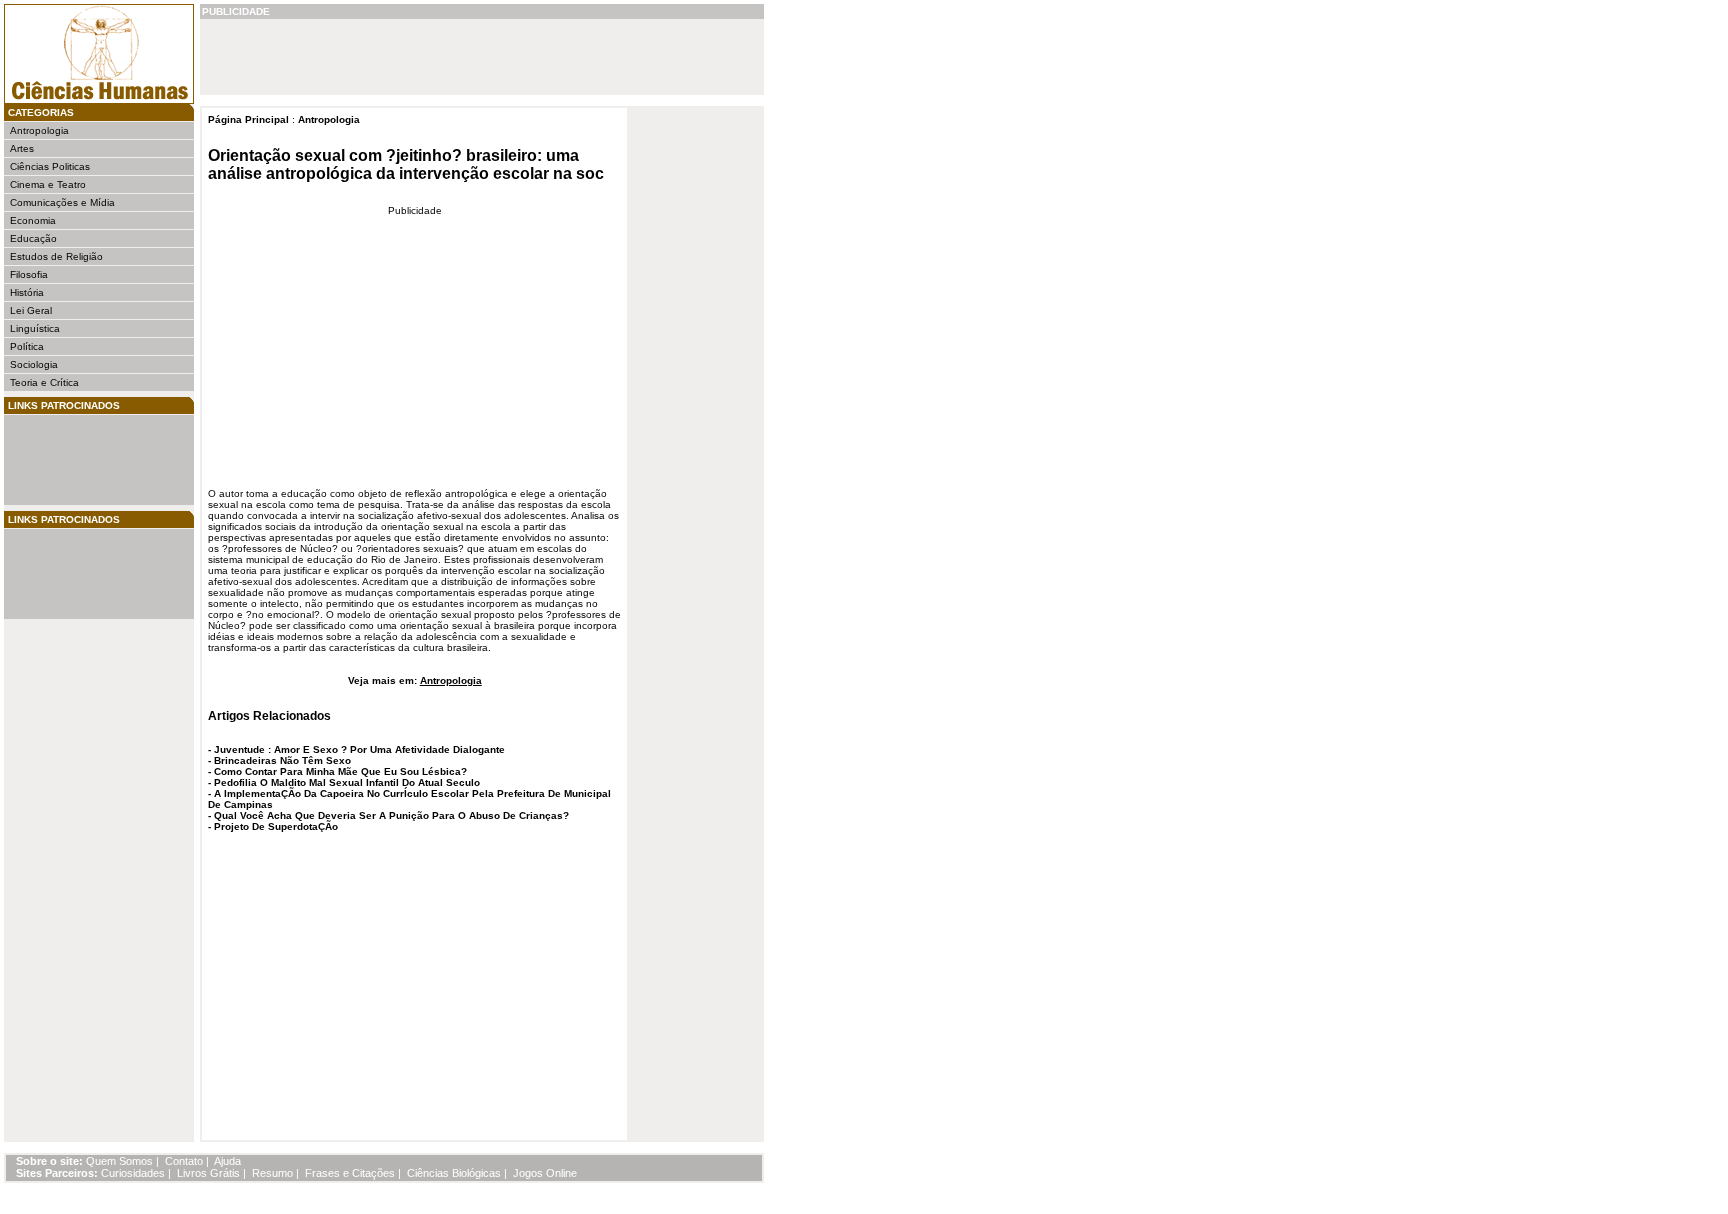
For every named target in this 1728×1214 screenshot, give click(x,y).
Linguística (35, 328)
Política (27, 346)
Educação (33, 238)
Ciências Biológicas (454, 1173)
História (27, 292)
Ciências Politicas (50, 166)
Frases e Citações (350, 1173)
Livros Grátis (208, 1173)
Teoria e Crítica (44, 382)
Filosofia (29, 274)
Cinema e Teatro (48, 184)
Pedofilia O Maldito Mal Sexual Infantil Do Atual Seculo (347, 782)
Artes (22, 148)
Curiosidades (133, 1173)
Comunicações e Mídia (62, 202)
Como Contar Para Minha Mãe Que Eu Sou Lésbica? (340, 771)
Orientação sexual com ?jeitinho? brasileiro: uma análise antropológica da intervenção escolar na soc (406, 164)
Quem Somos (119, 1161)
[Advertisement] (70, 460)
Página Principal (248, 119)
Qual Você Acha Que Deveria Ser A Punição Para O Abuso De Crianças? (391, 815)
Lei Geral (31, 310)
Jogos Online (545, 1173)
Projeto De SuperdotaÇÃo (276, 826)
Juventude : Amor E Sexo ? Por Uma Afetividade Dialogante (359, 749)
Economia (33, 220)
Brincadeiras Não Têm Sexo (282, 760)
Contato (184, 1161)
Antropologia (39, 130)
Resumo (272, 1173)
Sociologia (34, 364)
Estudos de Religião (56, 256)
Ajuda (227, 1161)
